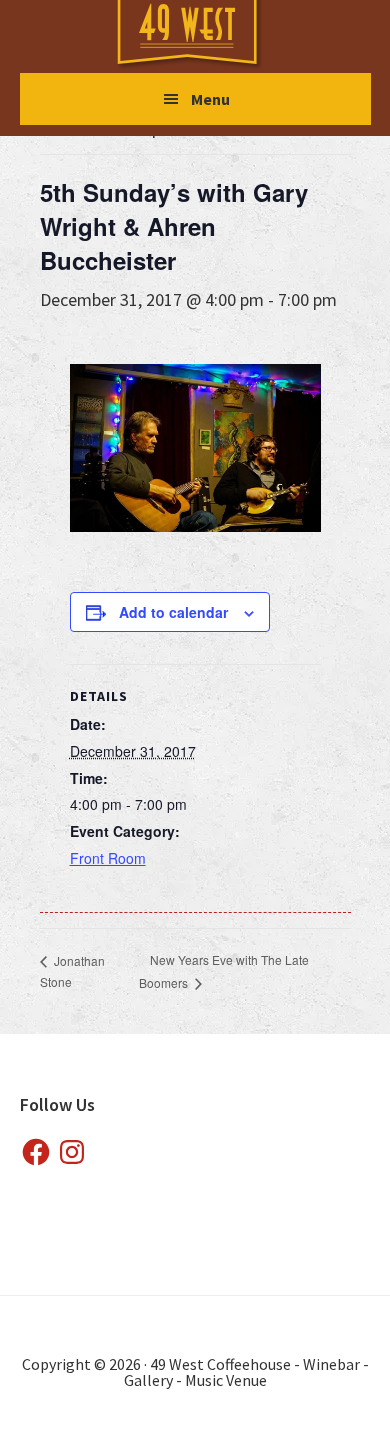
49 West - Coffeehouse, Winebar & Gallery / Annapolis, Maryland (207, 35)
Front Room (108, 858)
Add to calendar (173, 612)
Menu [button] (210, 99)
